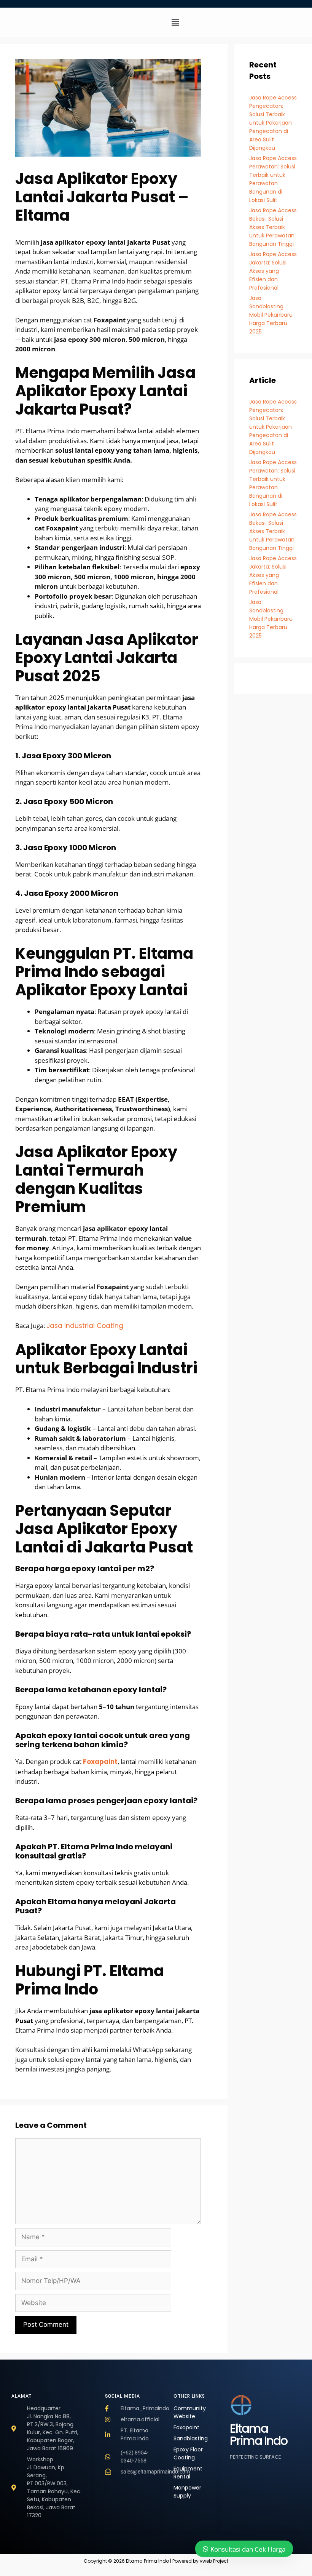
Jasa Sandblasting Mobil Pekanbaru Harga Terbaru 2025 (271, 315)
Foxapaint (100, 1762)
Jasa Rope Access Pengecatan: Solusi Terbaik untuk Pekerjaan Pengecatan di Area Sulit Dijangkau (273, 123)
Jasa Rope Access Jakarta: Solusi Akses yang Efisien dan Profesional (273, 271)
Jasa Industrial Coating (85, 1326)
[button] (175, 22)
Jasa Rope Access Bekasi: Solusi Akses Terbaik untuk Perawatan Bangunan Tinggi (273, 227)
